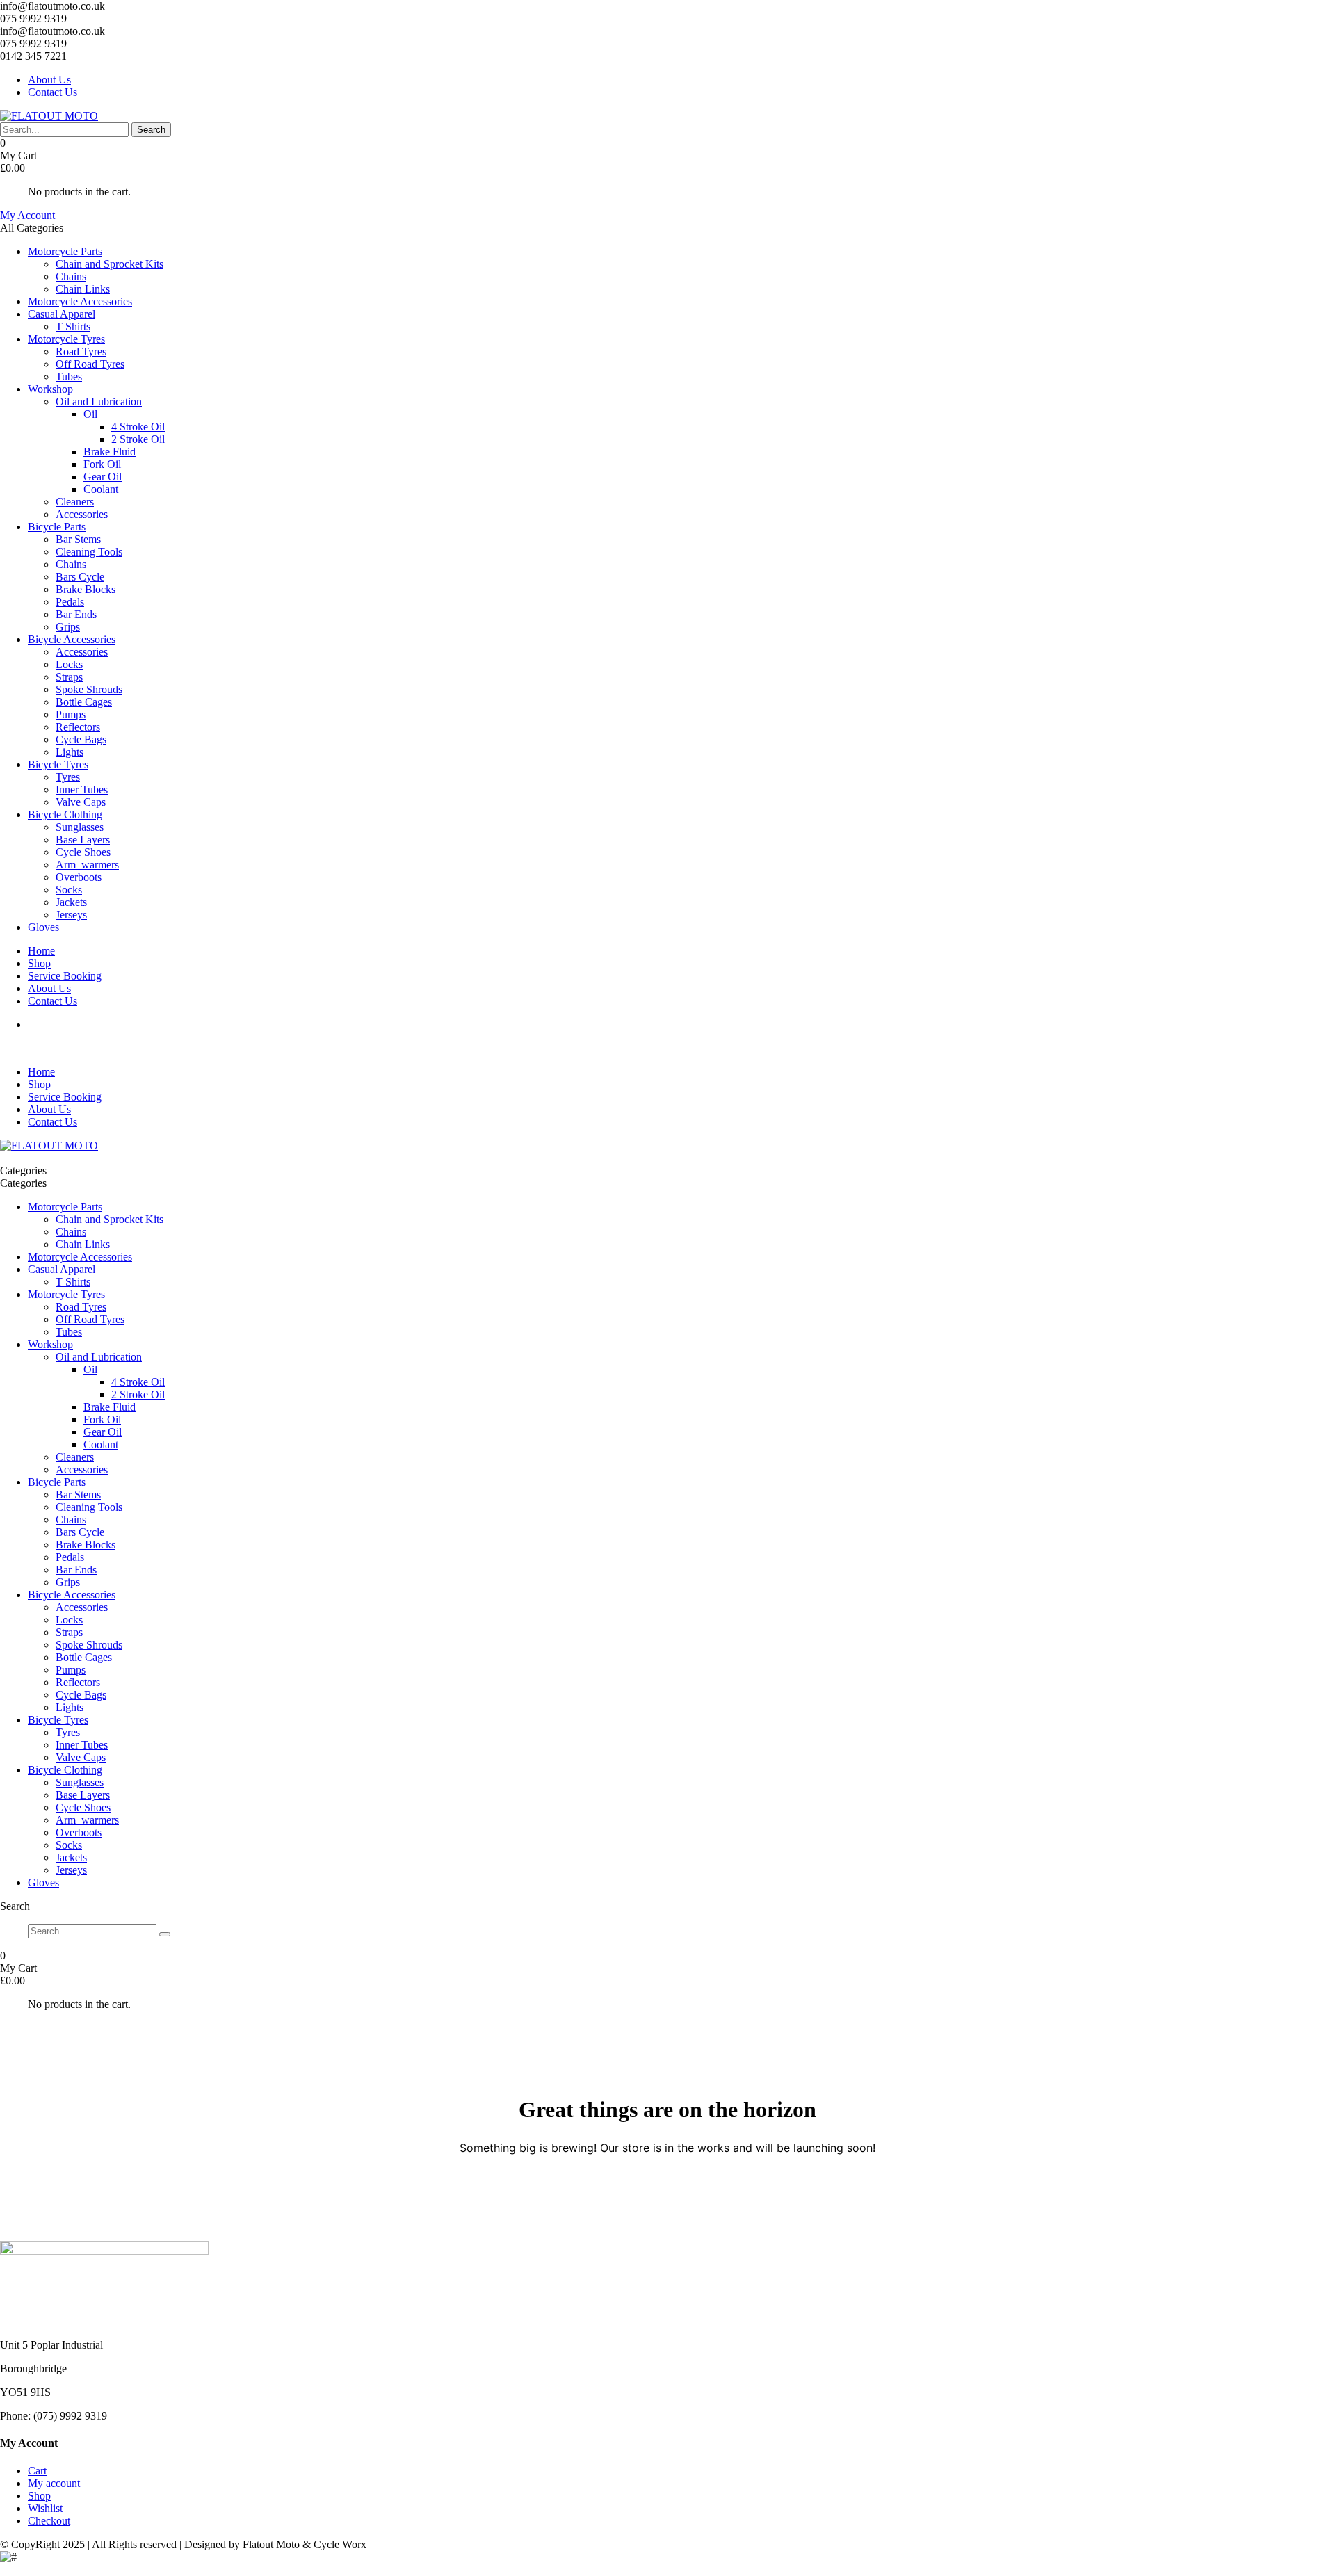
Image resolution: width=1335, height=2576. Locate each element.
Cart (37, 2471)
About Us (49, 80)
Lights (70, 752)
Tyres (68, 777)
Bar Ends (76, 614)
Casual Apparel (62, 314)
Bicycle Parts (57, 527)
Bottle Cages (84, 702)
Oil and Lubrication (99, 402)
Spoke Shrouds (89, 689)
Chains (71, 276)
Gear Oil (103, 477)
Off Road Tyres (90, 364)
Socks (69, 890)
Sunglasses (80, 827)
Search (151, 130)
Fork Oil (102, 464)
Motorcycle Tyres (66, 339)
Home (41, 951)
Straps (69, 677)
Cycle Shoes (83, 852)
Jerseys (71, 915)
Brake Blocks (86, 589)
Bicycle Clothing (65, 815)
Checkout (49, 2521)
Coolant (101, 489)
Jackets (71, 902)
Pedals (70, 602)
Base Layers (83, 840)
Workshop (50, 389)
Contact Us (52, 92)
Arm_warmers (87, 865)
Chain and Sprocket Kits (110, 264)
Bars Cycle (80, 577)
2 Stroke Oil (138, 439)
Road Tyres (81, 351)
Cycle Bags (81, 739)
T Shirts (73, 326)
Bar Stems (78, 539)
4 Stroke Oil (138, 427)
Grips (68, 627)
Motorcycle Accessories (80, 301)
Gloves (43, 927)
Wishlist (45, 2508)
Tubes (69, 376)
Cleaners (75, 502)
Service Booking (65, 976)
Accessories (82, 514)
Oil (90, 414)
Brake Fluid (110, 452)
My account (54, 2483)
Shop (39, 963)
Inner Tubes (82, 789)
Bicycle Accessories (72, 639)
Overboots (79, 877)
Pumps (71, 714)
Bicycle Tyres (58, 764)
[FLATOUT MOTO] (49, 116)
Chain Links (83, 289)
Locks (69, 664)
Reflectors (78, 727)
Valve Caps (81, 802)
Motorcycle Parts (65, 251)
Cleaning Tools (89, 552)
